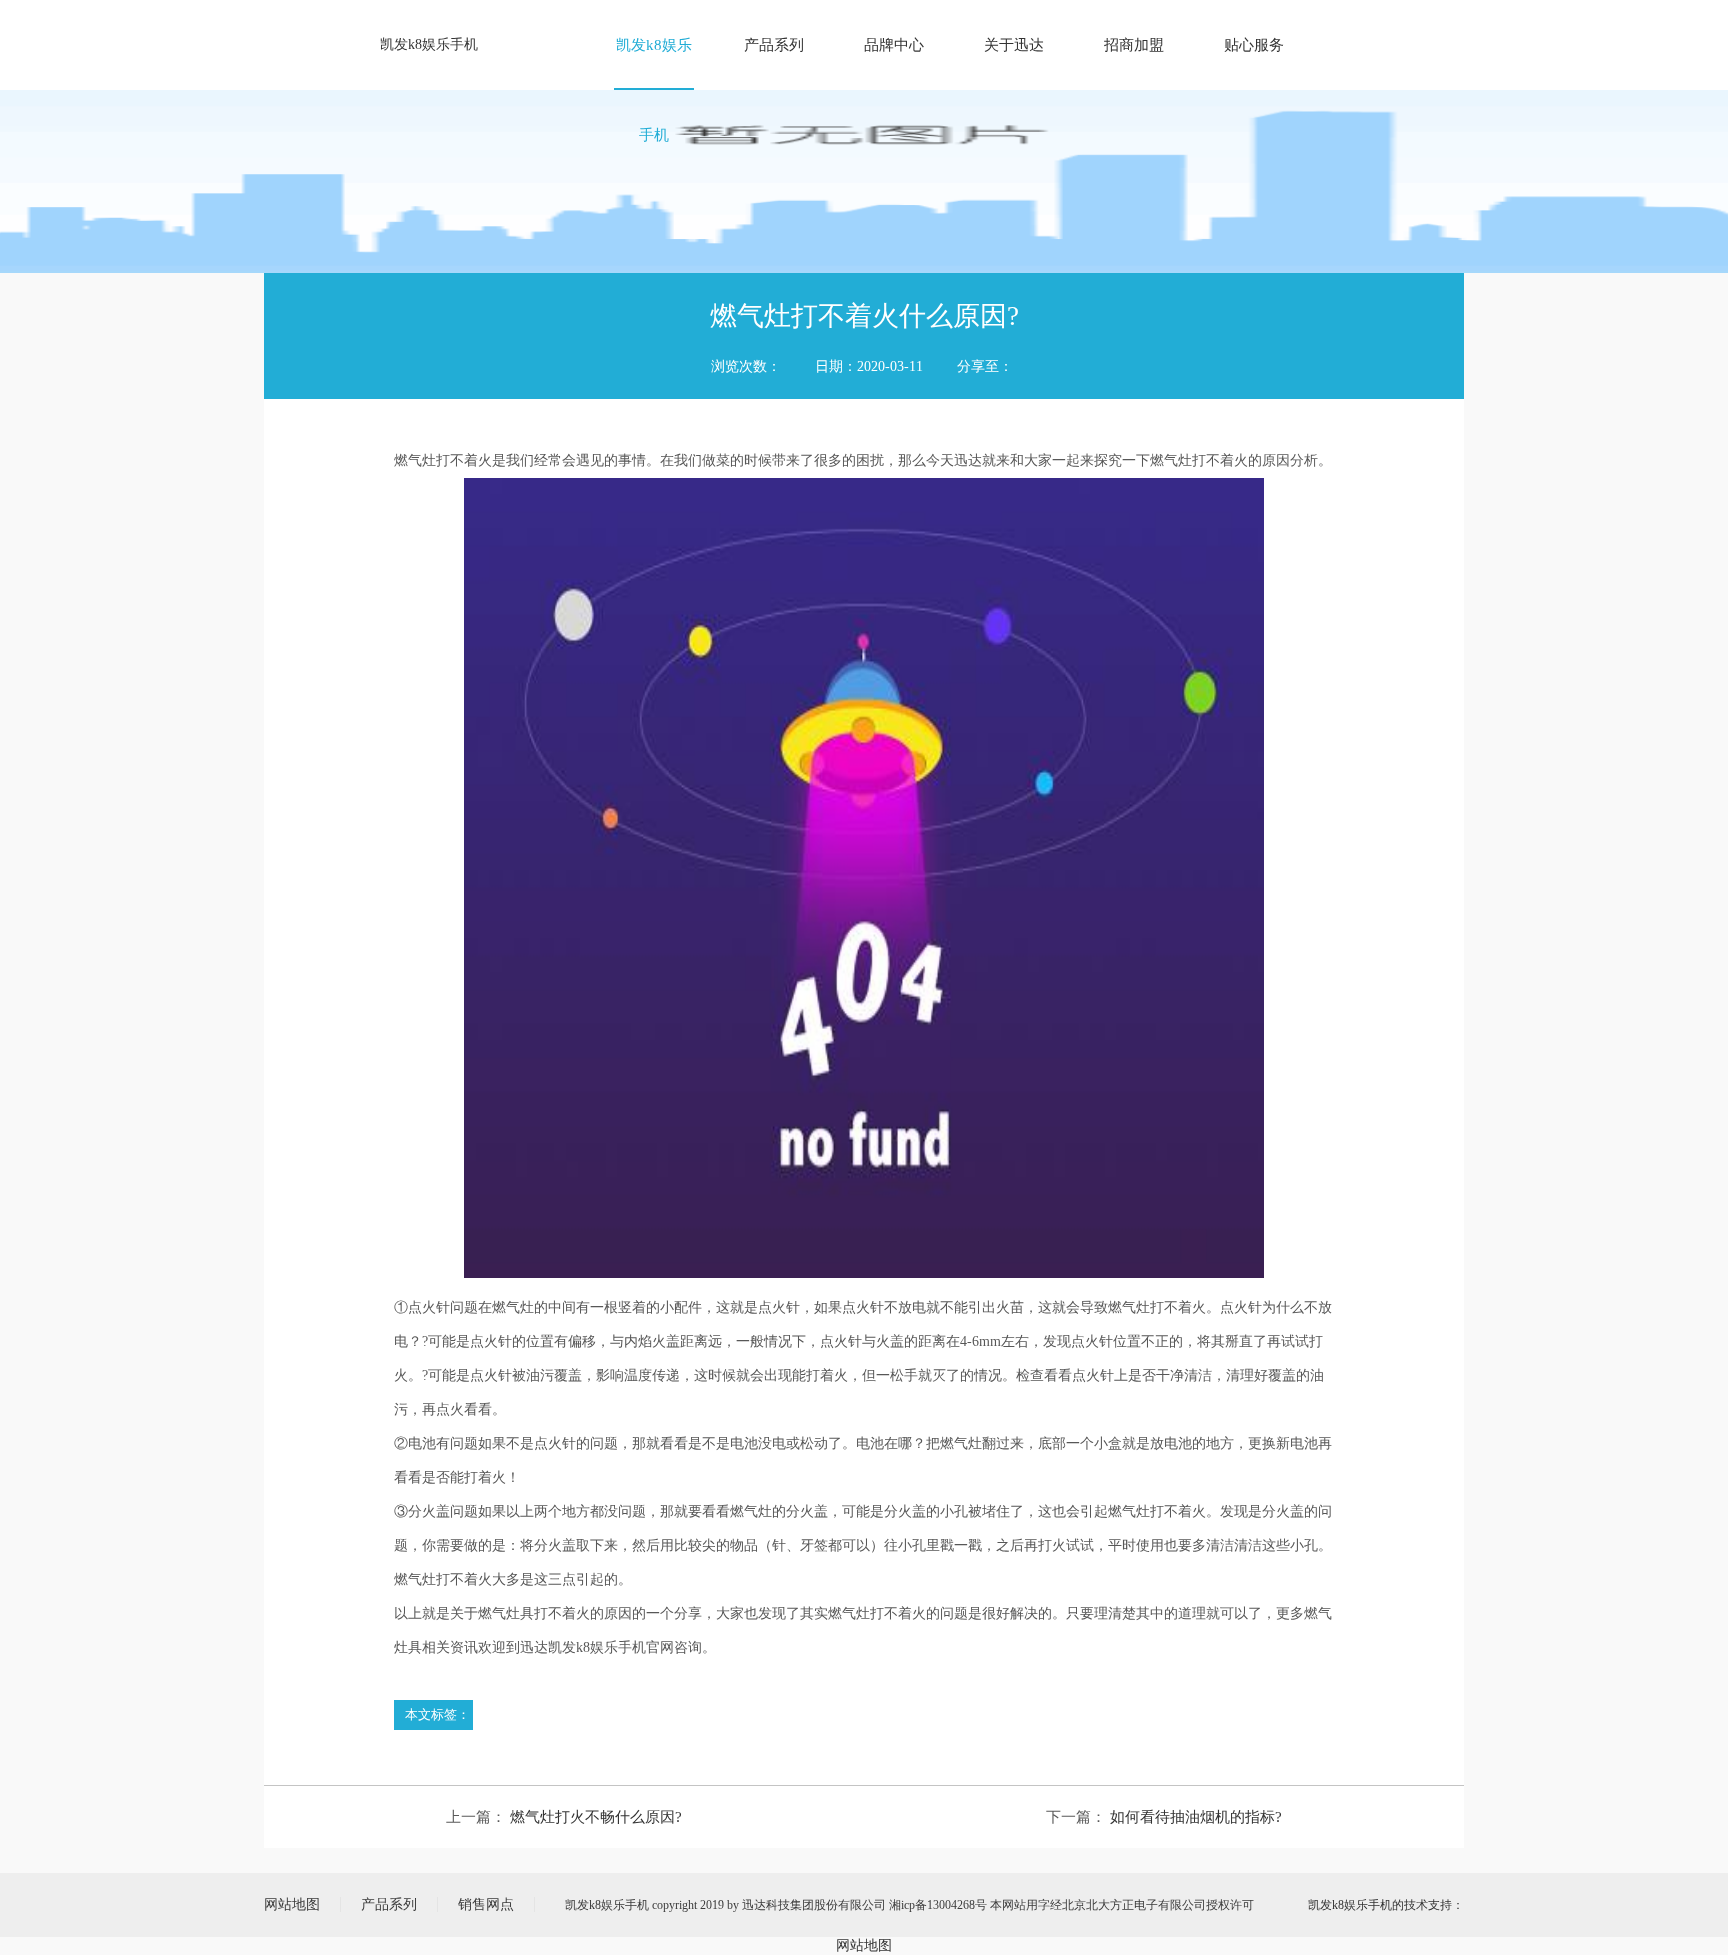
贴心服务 (1254, 45)
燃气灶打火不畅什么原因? (596, 1817)
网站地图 (292, 1904)
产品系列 (774, 45)
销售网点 (486, 1904)
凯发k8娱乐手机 (429, 44)
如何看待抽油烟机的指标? (1196, 1817)
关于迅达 (1014, 45)
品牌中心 (894, 45)
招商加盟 (1134, 45)
